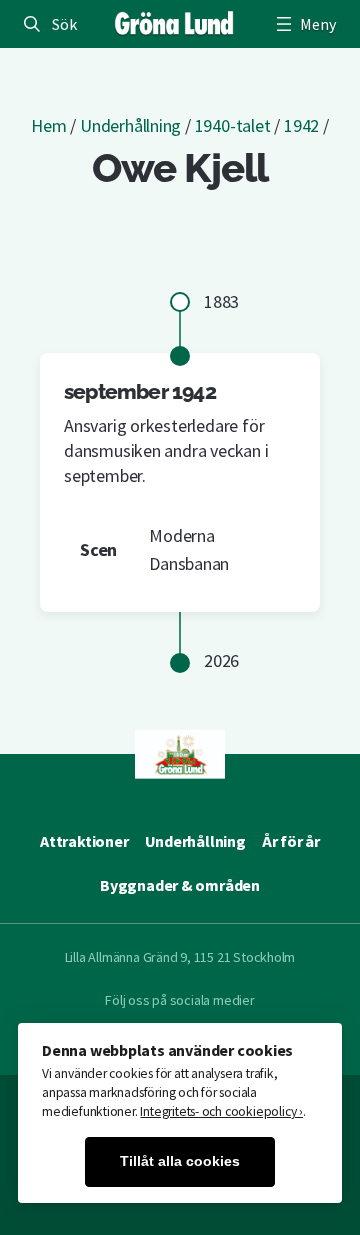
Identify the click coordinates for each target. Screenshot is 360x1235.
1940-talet (233, 125)
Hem (48, 125)
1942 (301, 125)
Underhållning (130, 125)
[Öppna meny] (304, 24)
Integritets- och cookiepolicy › (221, 1111)
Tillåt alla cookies (180, 1161)
